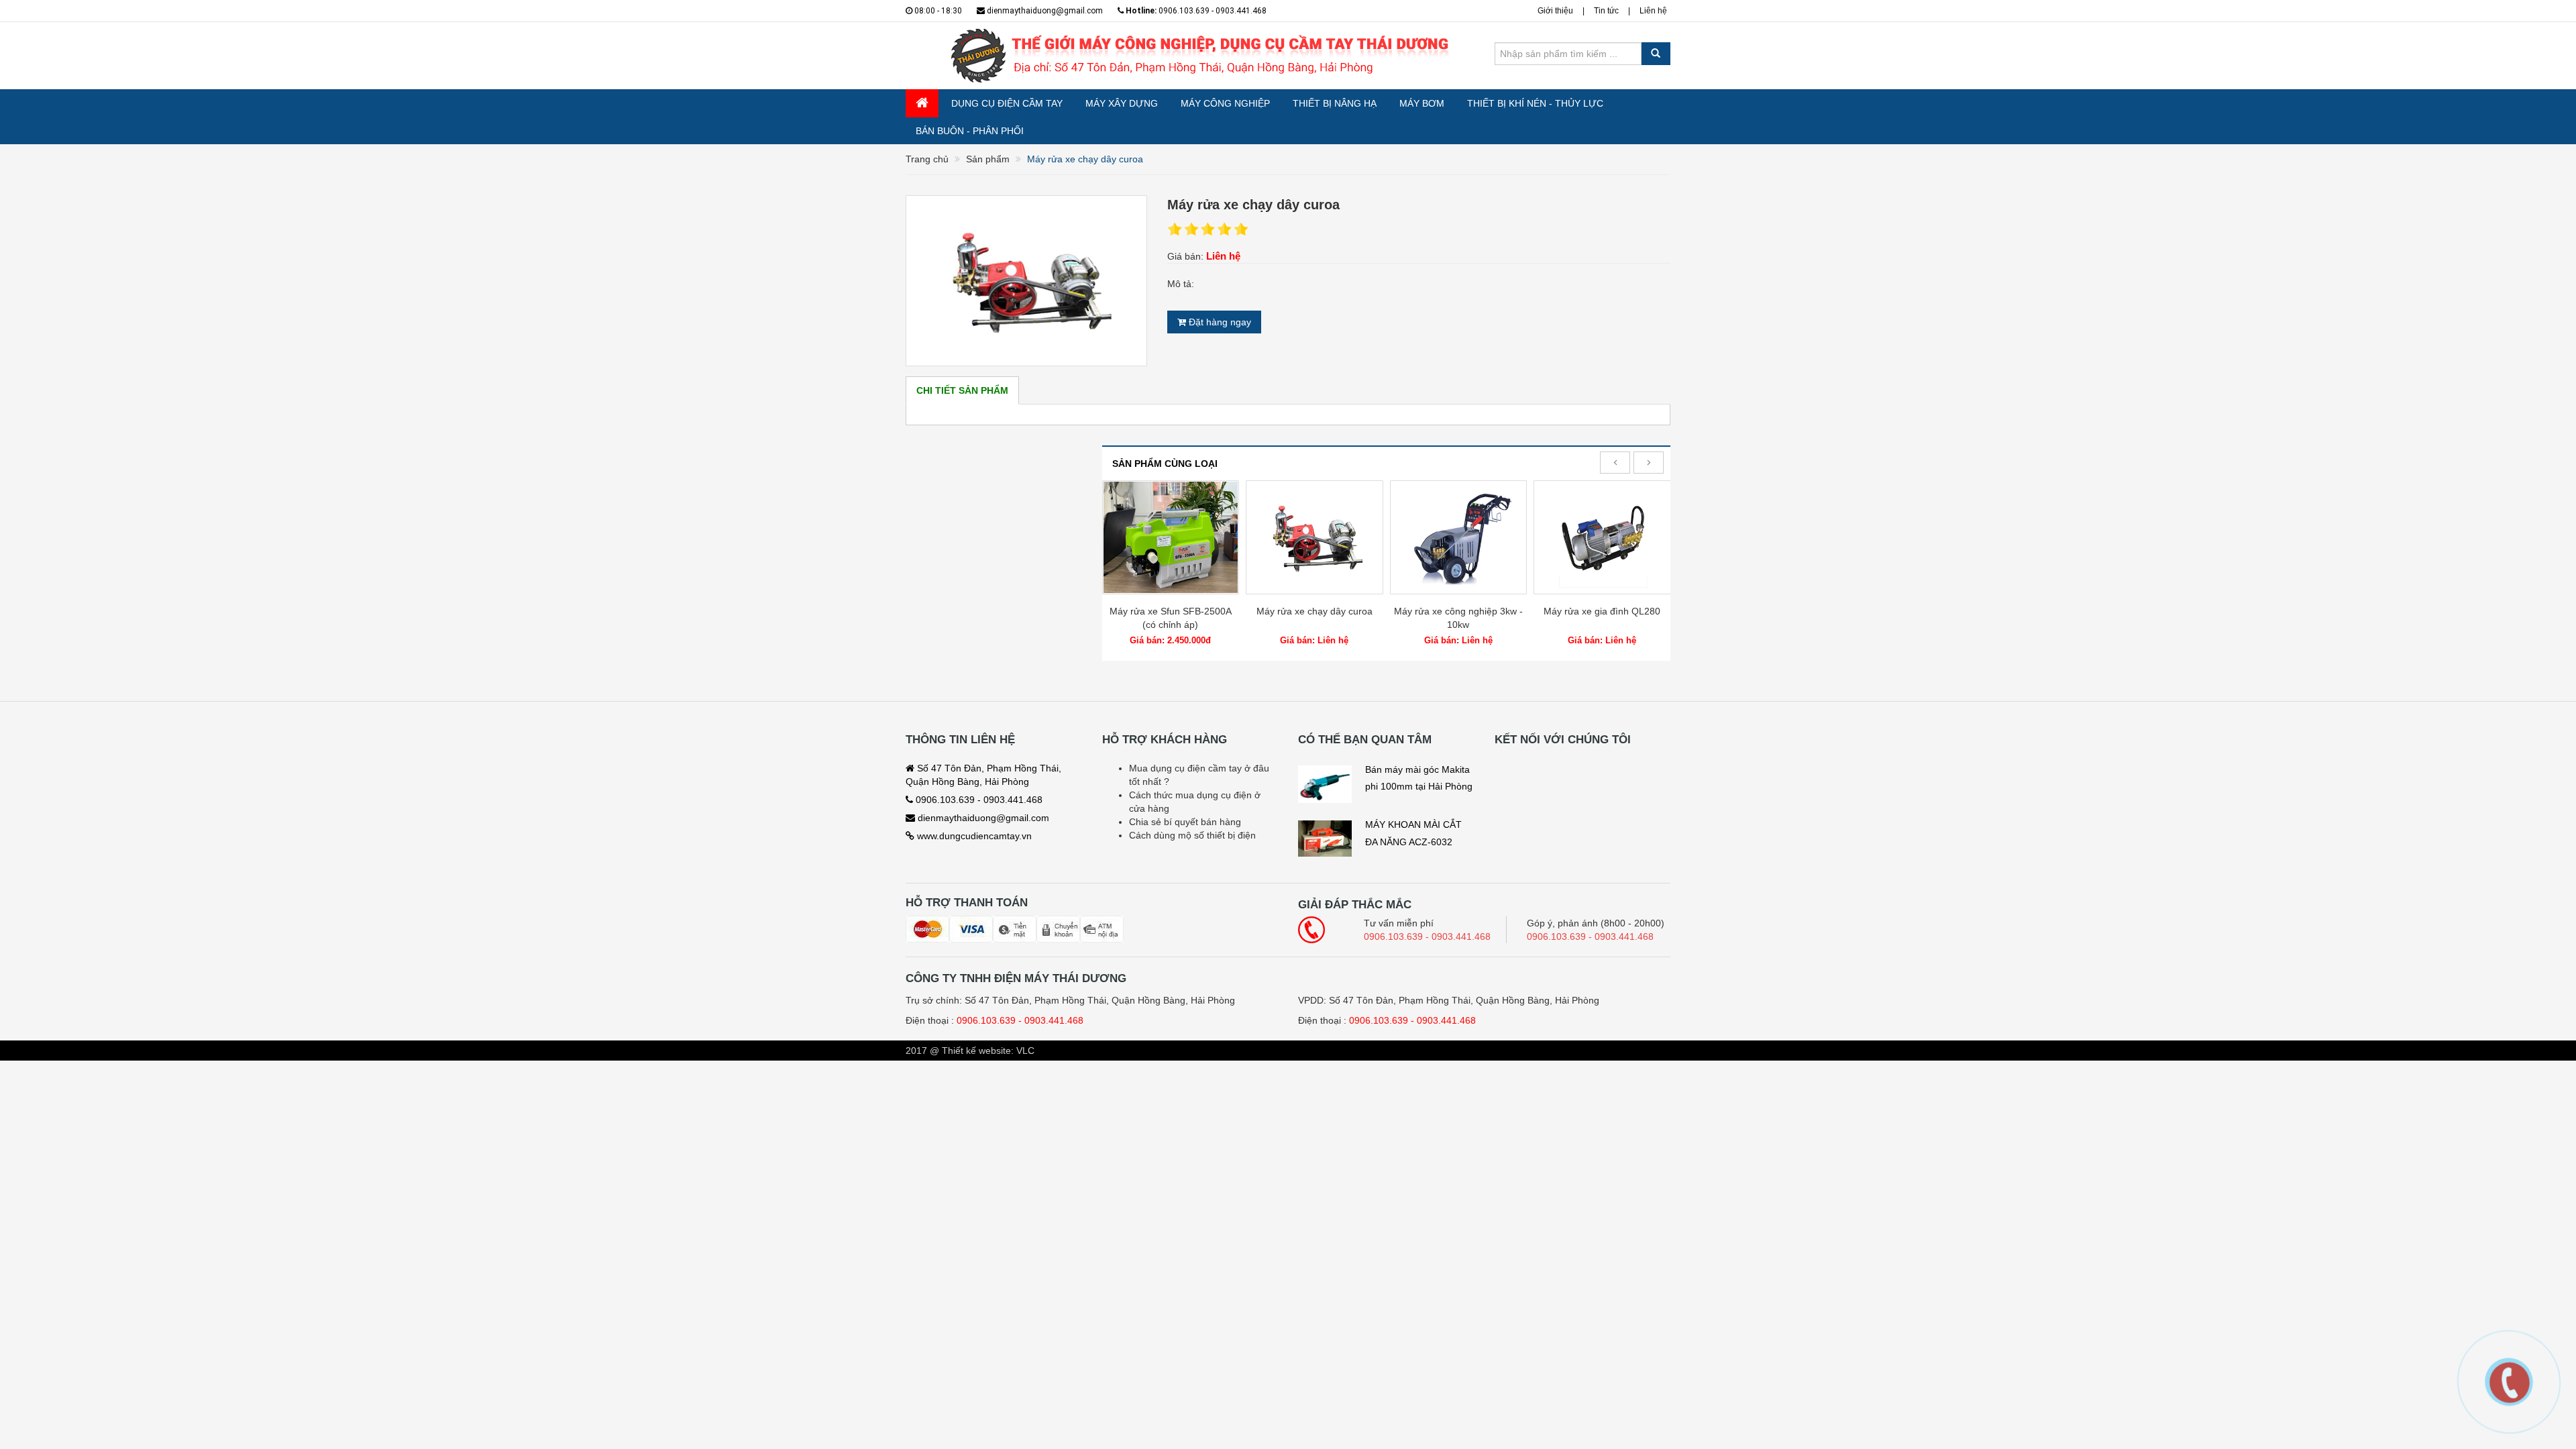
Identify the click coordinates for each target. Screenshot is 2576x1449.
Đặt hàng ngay (1219, 322)
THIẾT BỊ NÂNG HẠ (1335, 103)
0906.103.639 (986, 1020)
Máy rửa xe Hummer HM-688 (1602, 611)
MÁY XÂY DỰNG (1122, 103)
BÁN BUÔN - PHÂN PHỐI (970, 131)
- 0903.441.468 (1051, 1020)
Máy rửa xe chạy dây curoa (1170, 611)
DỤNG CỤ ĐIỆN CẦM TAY (1007, 103)
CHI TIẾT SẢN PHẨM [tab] (962, 390)
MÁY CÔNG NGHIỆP (1225, 103)
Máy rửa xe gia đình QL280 (1458, 611)
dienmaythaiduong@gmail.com (1044, 11)
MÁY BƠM (1422, 103)
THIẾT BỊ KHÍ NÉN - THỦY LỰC (1535, 103)
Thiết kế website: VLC (988, 1051)
